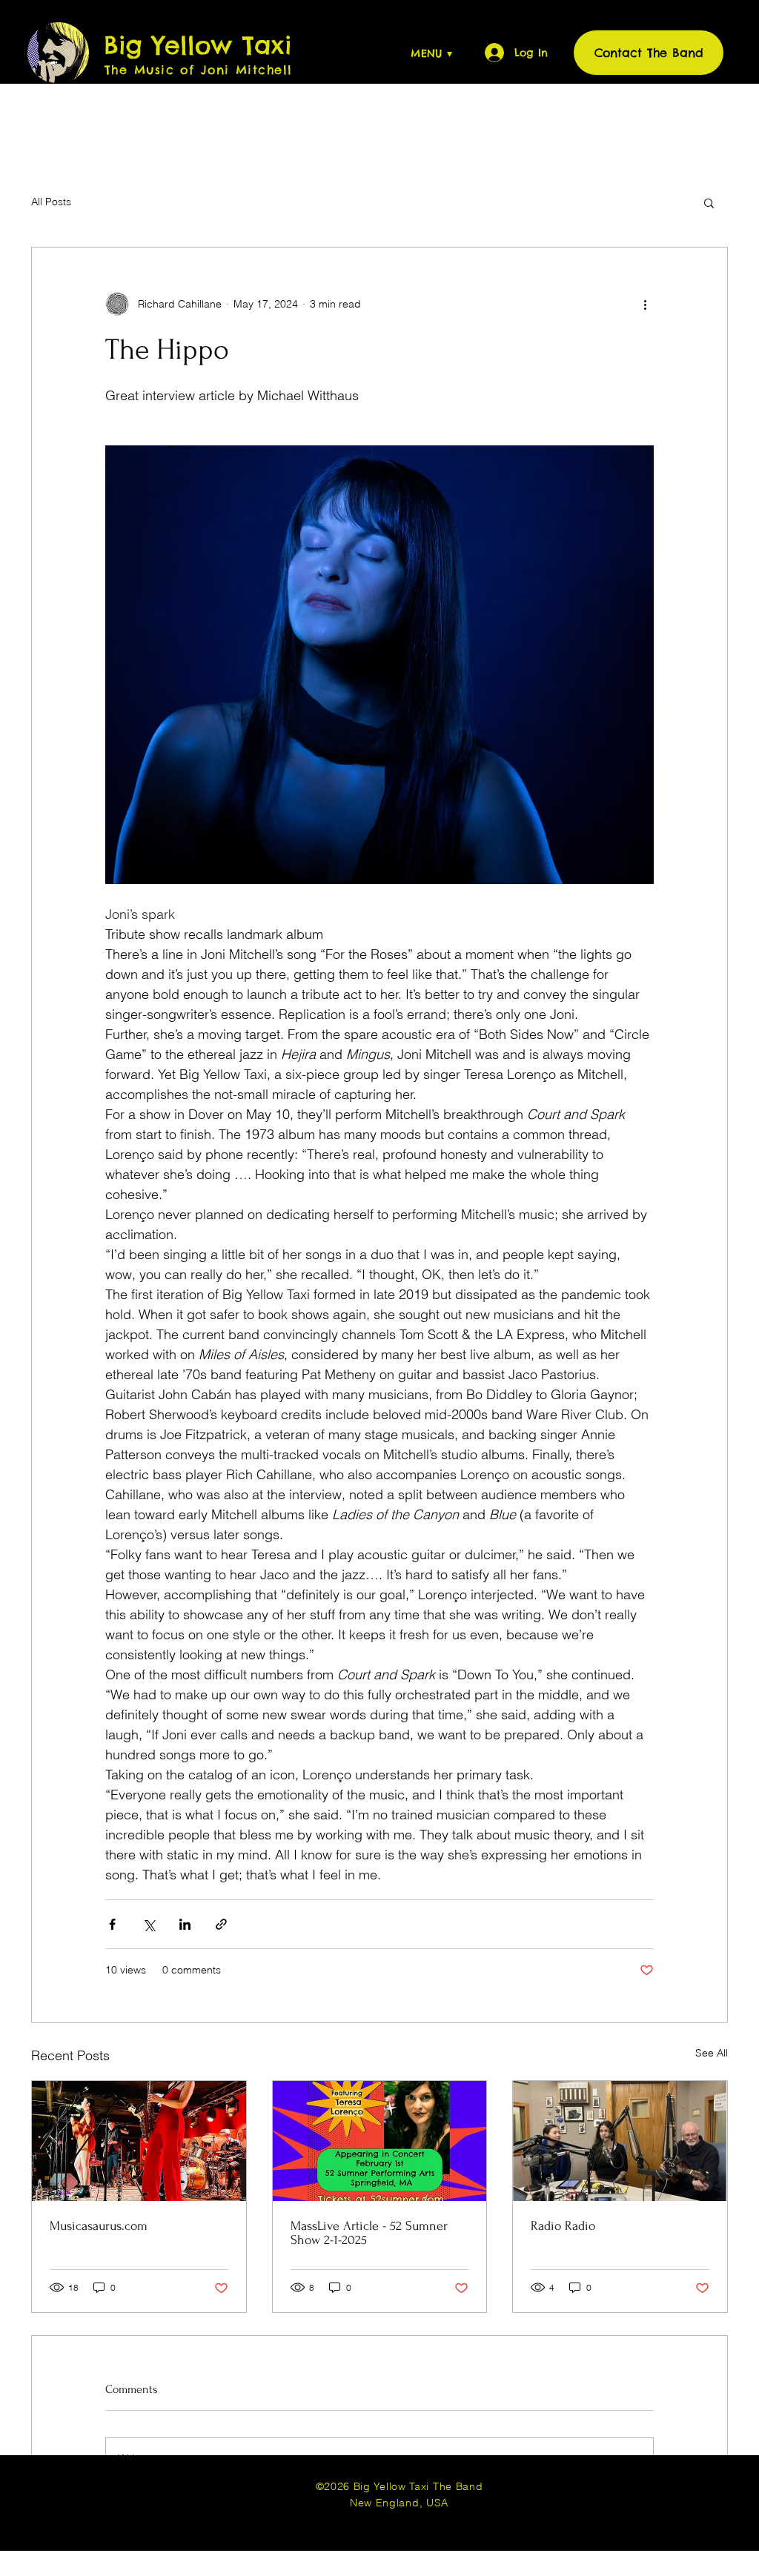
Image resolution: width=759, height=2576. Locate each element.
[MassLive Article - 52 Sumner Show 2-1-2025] (380, 2141)
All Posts (51, 202)
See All (712, 2053)
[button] (404, 53)
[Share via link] (221, 1924)
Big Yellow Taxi (198, 45)
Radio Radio (563, 2226)
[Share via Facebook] (112, 1924)
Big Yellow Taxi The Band (417, 2486)
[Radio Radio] (620, 2141)
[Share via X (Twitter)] (149, 1924)
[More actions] (645, 304)
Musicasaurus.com (99, 2226)
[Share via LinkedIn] (185, 1924)
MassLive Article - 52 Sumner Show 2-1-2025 (369, 2233)
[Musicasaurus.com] (139, 2141)
